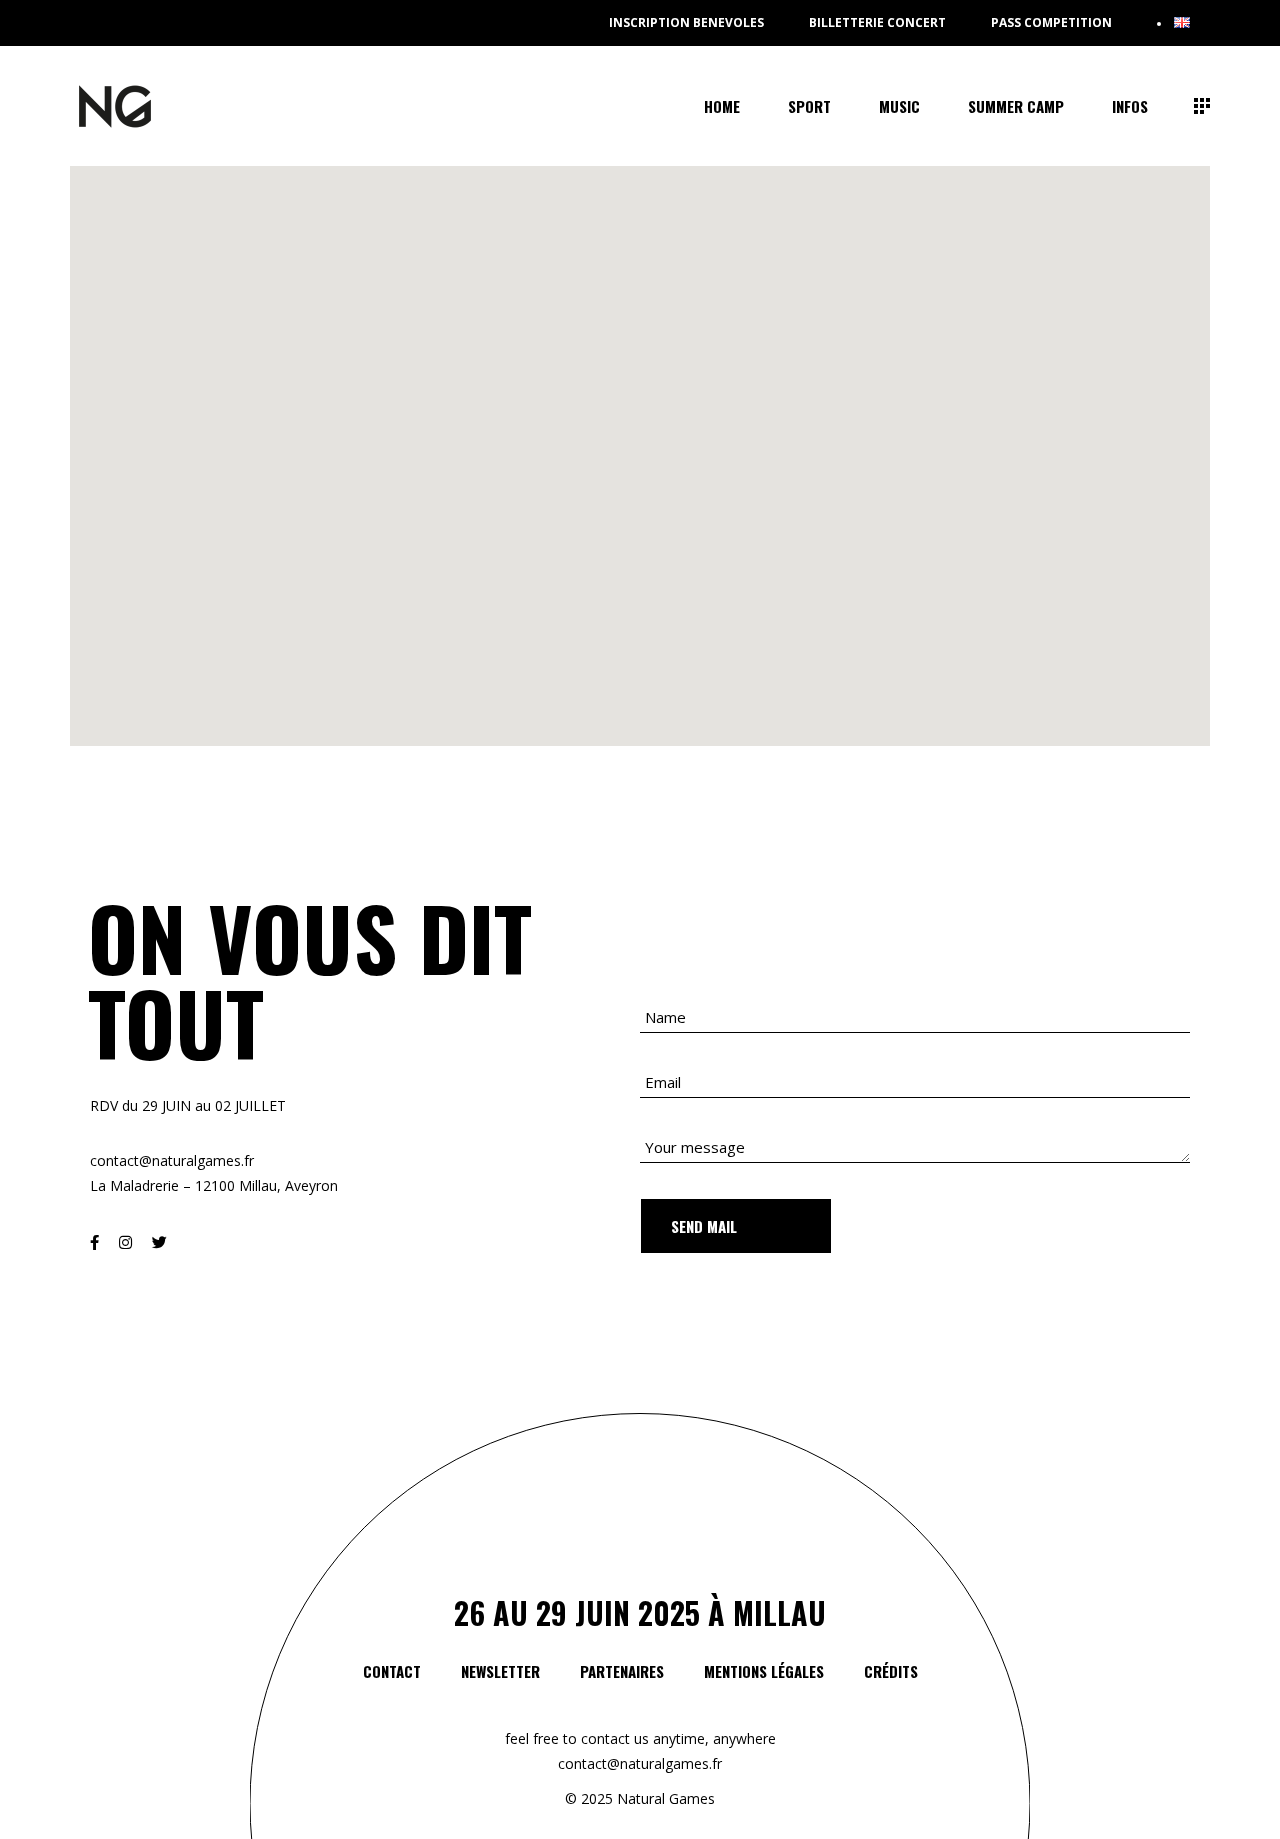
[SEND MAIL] (736, 1226)
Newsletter (500, 1671)
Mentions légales (764, 1671)
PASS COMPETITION (1051, 22)
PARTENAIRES (622, 1671)
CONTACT (392, 1671)
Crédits (891, 1671)
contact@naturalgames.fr (640, 1763)
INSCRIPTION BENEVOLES (686, 22)
